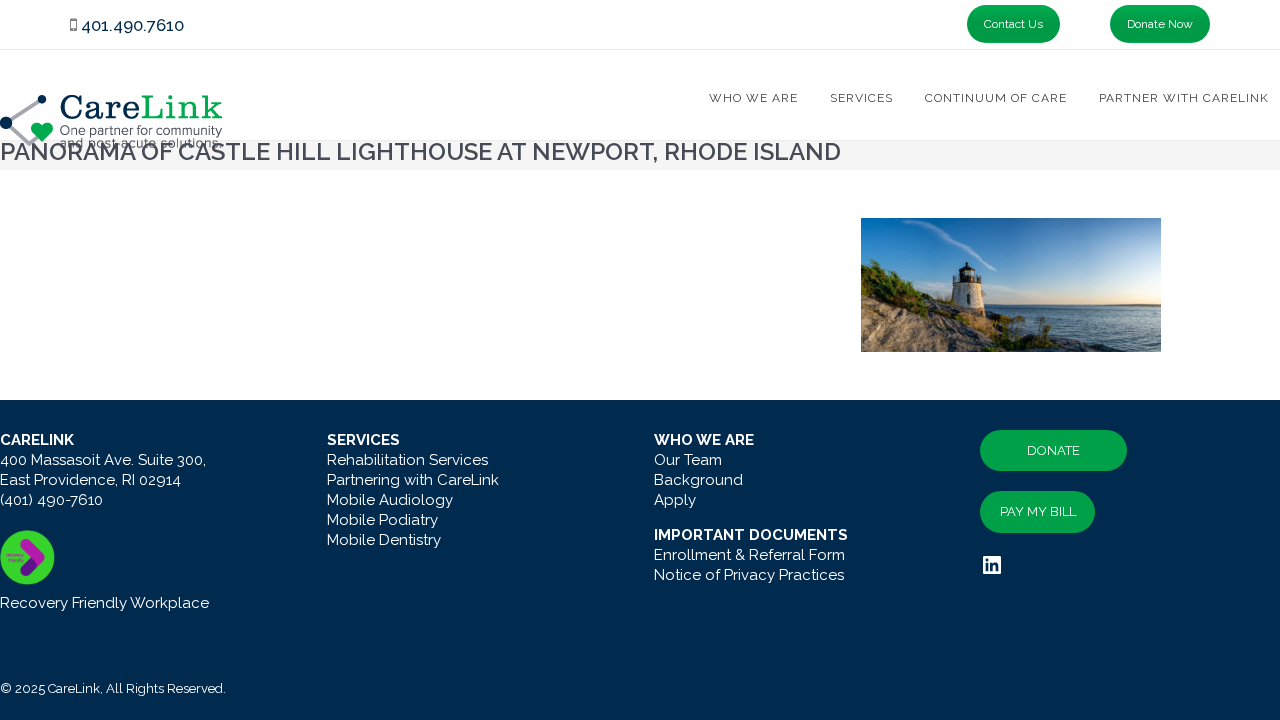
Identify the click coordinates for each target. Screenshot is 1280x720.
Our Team (688, 460)
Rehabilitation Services (407, 460)
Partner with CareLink (1184, 98)
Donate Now (1160, 24)
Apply (675, 500)
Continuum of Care (996, 98)
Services (861, 98)
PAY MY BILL (1038, 511)
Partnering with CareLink (413, 480)
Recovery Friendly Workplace (104, 603)
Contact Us (1013, 24)
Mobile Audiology (390, 500)
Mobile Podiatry (382, 520)
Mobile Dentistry (384, 540)
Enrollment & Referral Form (749, 555)
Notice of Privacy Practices (749, 575)
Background (698, 480)
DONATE (1053, 450)
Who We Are (753, 98)
